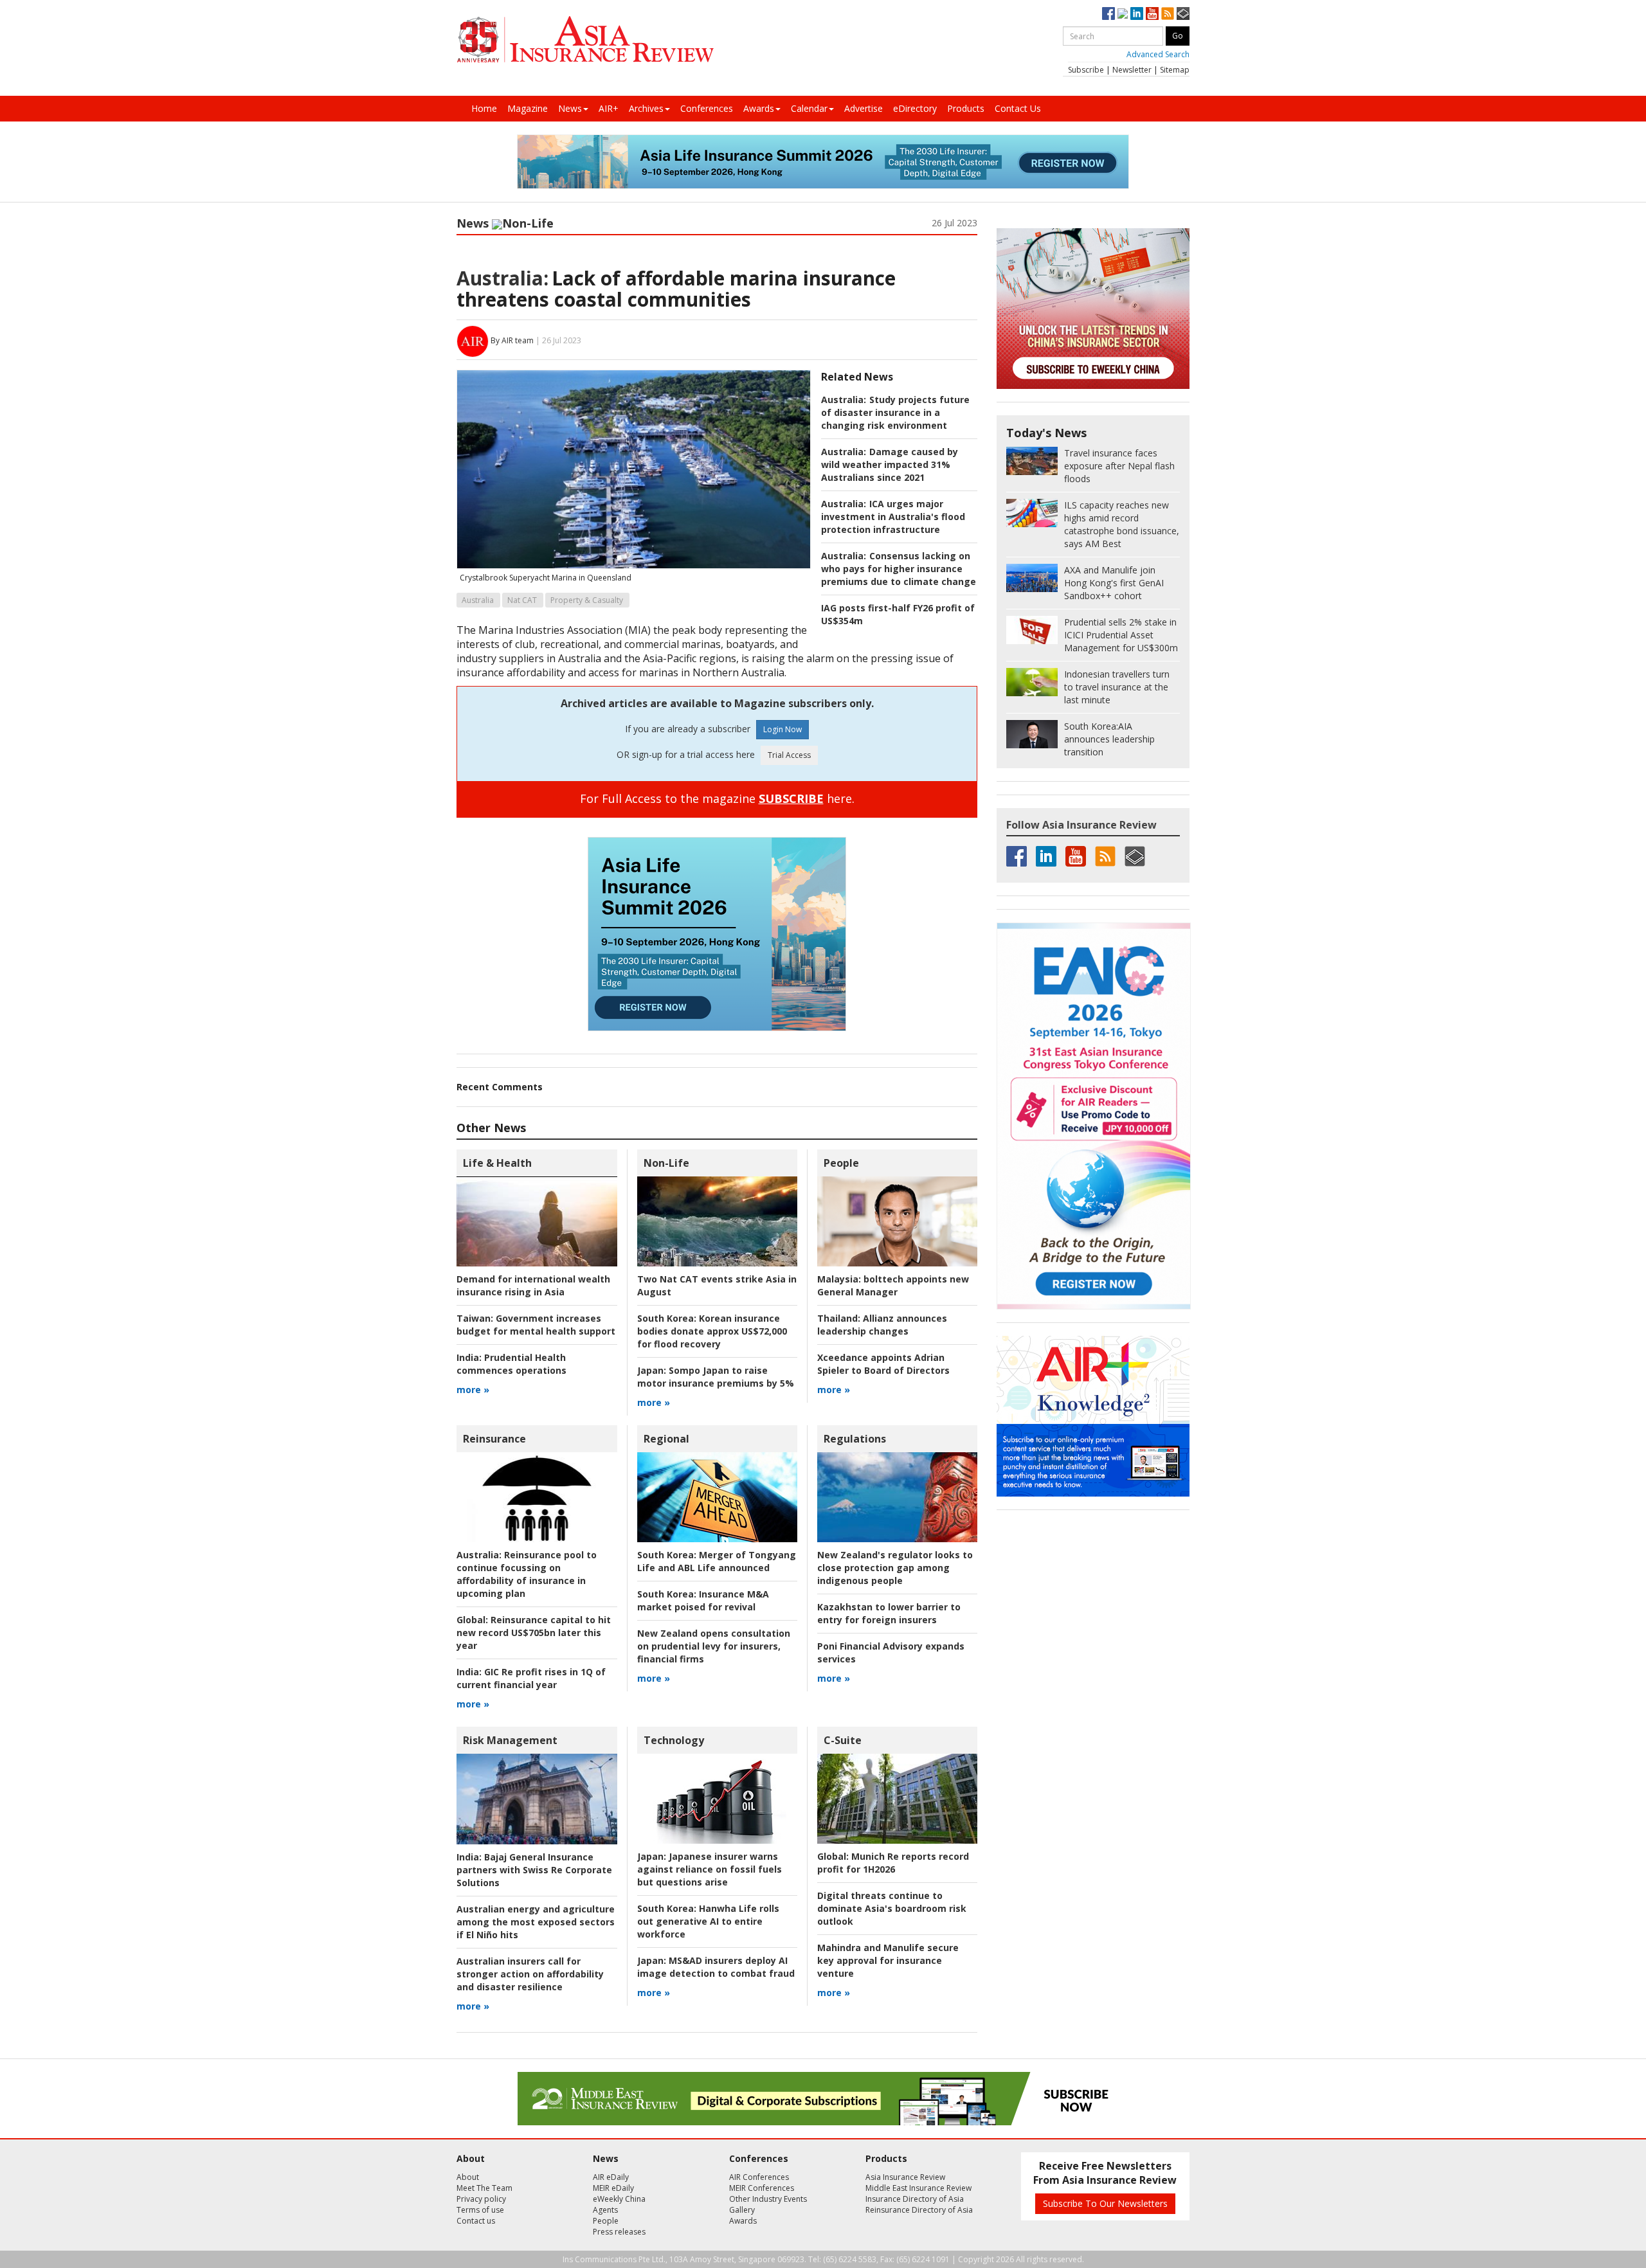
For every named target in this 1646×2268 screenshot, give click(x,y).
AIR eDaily (611, 2177)
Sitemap (1175, 70)
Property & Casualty (587, 600)
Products (966, 108)
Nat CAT (522, 600)
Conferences (707, 108)
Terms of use (480, 2210)
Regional (666, 1439)
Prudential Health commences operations (511, 1364)
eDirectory (915, 108)
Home (484, 108)
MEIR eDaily (613, 2188)
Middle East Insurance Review (918, 2188)
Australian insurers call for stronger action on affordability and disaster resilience (530, 1974)
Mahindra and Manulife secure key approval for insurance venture (888, 1960)
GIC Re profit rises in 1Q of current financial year (531, 1678)
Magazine (528, 108)
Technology (674, 1740)
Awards (759, 108)
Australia (478, 600)
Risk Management (510, 1740)
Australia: (502, 278)
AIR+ (609, 108)
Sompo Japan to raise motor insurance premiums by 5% (716, 1377)
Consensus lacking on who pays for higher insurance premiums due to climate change (899, 569)
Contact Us (1018, 108)
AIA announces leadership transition (1109, 739)
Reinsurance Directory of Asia (919, 2210)
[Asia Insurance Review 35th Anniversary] (585, 40)
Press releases (619, 2232)
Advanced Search (1158, 54)
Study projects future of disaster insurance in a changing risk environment (895, 412)
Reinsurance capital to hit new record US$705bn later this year (534, 1633)
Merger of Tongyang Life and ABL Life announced (717, 1561)
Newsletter (1132, 70)
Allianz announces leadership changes (882, 1325)
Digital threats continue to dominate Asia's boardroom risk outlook (892, 1908)
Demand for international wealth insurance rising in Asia (533, 1285)
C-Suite (843, 1740)
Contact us (476, 2221)
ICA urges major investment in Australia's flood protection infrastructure (893, 517)
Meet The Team (484, 2188)
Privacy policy (481, 2199)
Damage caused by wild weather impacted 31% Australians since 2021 (890, 464)
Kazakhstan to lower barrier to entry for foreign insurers (889, 1613)
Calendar (809, 108)
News (570, 108)
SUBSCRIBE (791, 798)
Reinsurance (494, 1439)
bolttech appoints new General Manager (893, 1285)
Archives (646, 108)
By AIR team (512, 340)
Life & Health (497, 1163)
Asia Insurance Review (905, 2177)
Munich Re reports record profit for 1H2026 (893, 1863)
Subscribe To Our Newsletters (1105, 2203)
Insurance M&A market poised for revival (703, 1600)
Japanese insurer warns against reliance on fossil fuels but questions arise (710, 1869)
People (841, 1163)
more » (473, 1390)
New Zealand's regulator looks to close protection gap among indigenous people (895, 1568)
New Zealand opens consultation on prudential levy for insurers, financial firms (714, 1646)
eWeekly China (619, 2199)
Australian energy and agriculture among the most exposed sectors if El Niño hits (536, 1922)
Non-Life (528, 223)
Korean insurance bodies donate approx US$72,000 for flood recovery (712, 1331)
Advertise (864, 108)
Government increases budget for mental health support (536, 1325)
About (468, 2177)
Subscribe (1086, 70)
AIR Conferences (759, 2177)
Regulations (855, 1439)
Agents (605, 2210)
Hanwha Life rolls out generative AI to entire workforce (708, 1921)
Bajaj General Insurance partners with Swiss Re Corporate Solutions (534, 1870)
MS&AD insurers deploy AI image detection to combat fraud (716, 1967)
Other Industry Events (768, 2199)
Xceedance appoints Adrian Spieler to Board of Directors (883, 1364)
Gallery (742, 2210)
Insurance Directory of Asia (915, 2199)
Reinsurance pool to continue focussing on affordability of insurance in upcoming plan (527, 1574)
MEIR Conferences (762, 2188)
